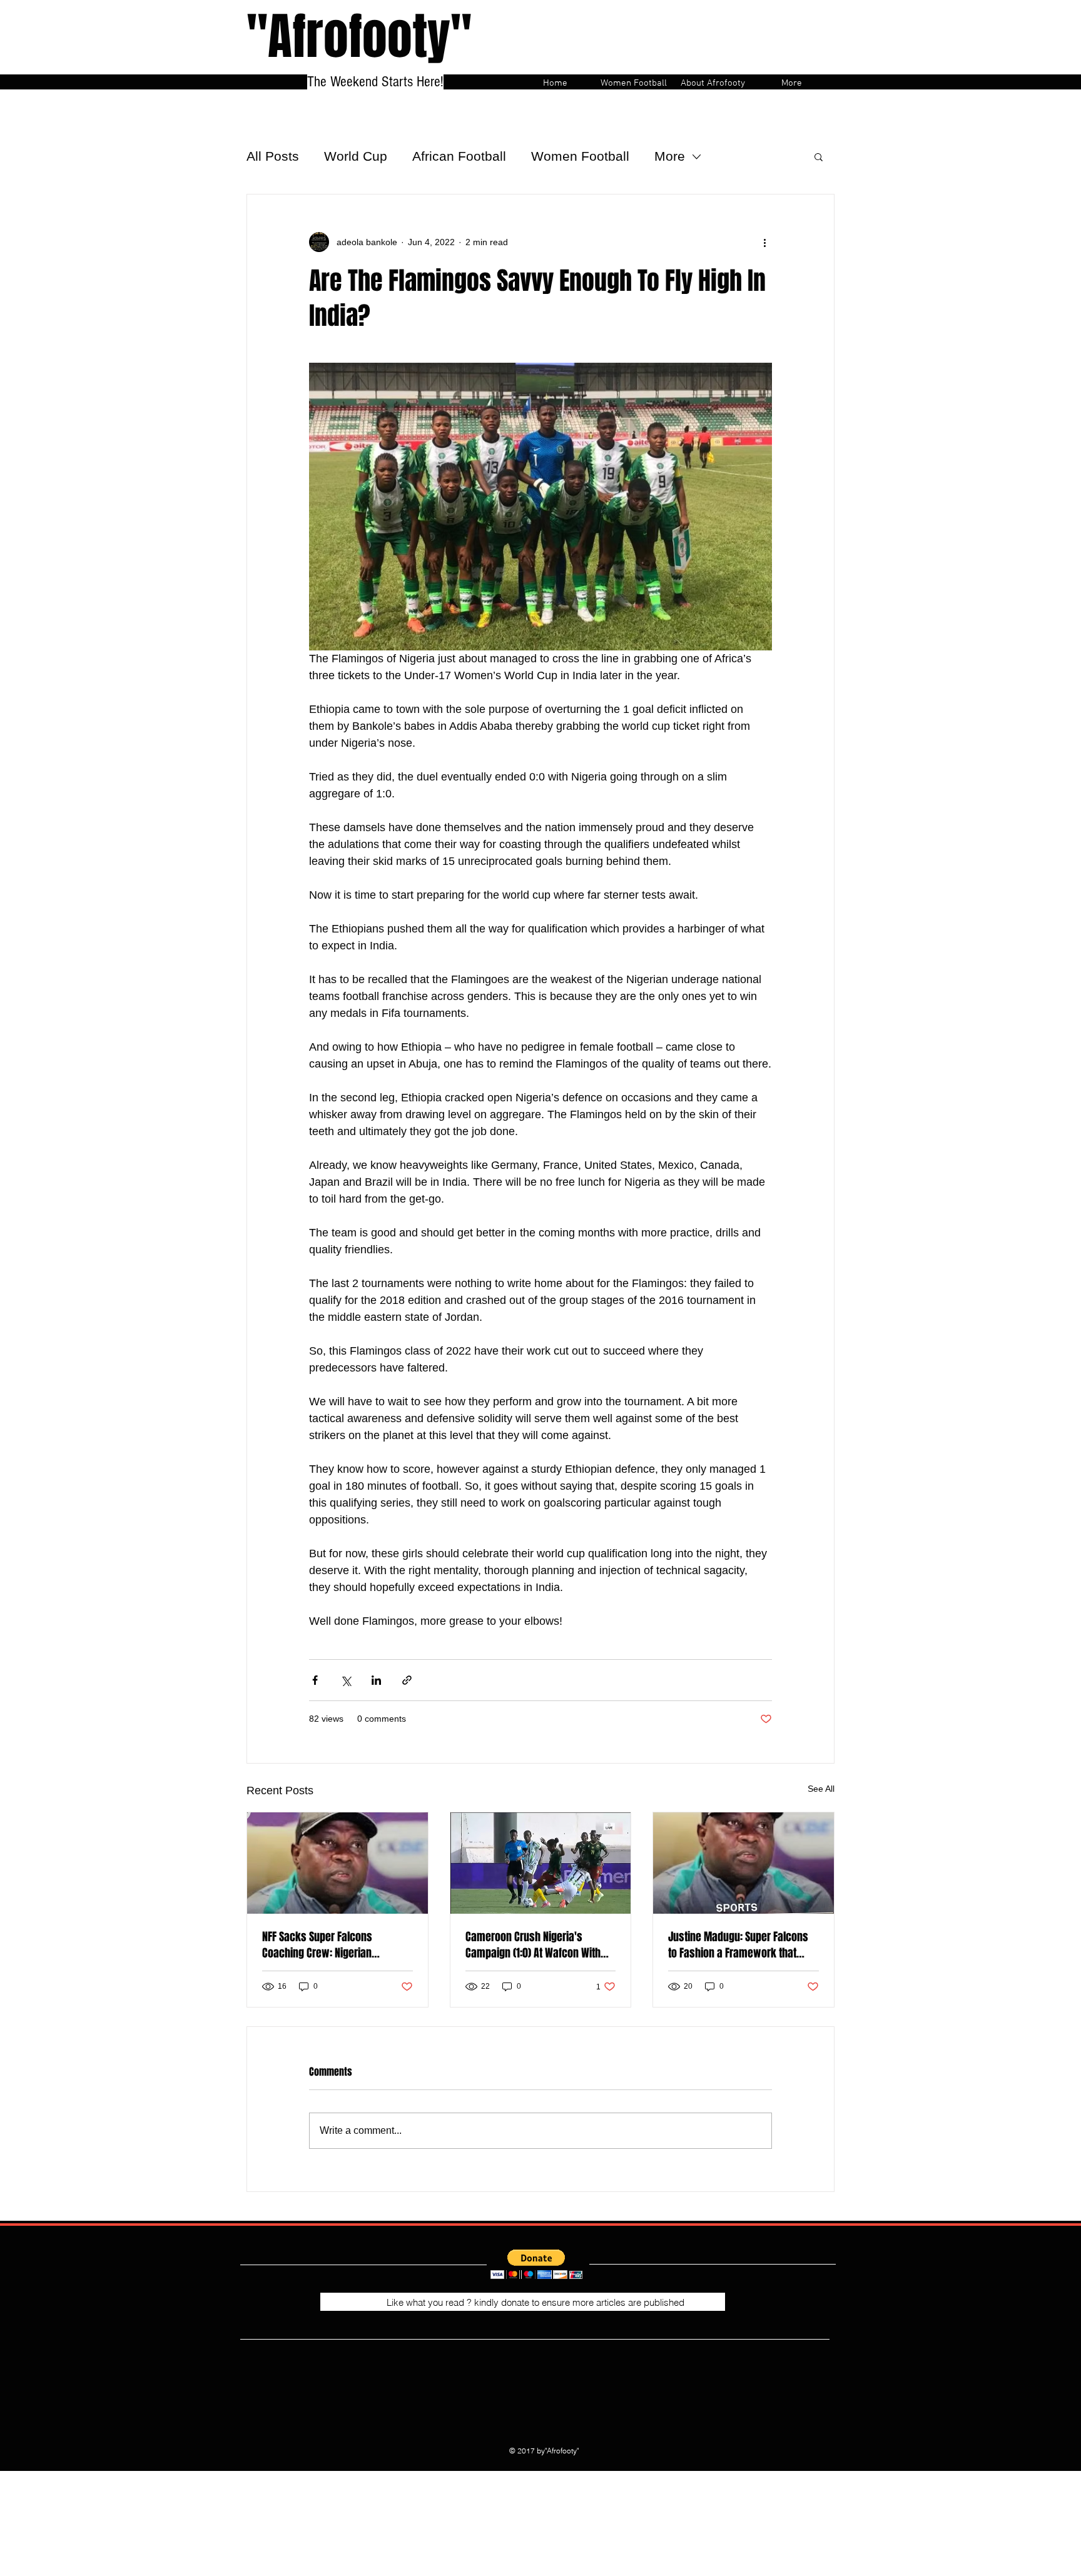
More (670, 156)
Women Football (580, 156)
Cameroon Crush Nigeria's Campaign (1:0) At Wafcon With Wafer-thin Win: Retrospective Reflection (533, 1945)
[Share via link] (407, 1680)
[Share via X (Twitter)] (346, 1680)
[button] (819, 156)
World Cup (356, 156)
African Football (459, 156)
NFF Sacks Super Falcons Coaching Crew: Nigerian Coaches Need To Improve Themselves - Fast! (320, 1945)
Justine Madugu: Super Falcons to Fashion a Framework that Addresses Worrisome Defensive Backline (742, 1945)
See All (821, 1789)
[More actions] (764, 242)
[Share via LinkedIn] (376, 1680)
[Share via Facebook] (315, 1680)
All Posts (273, 156)
